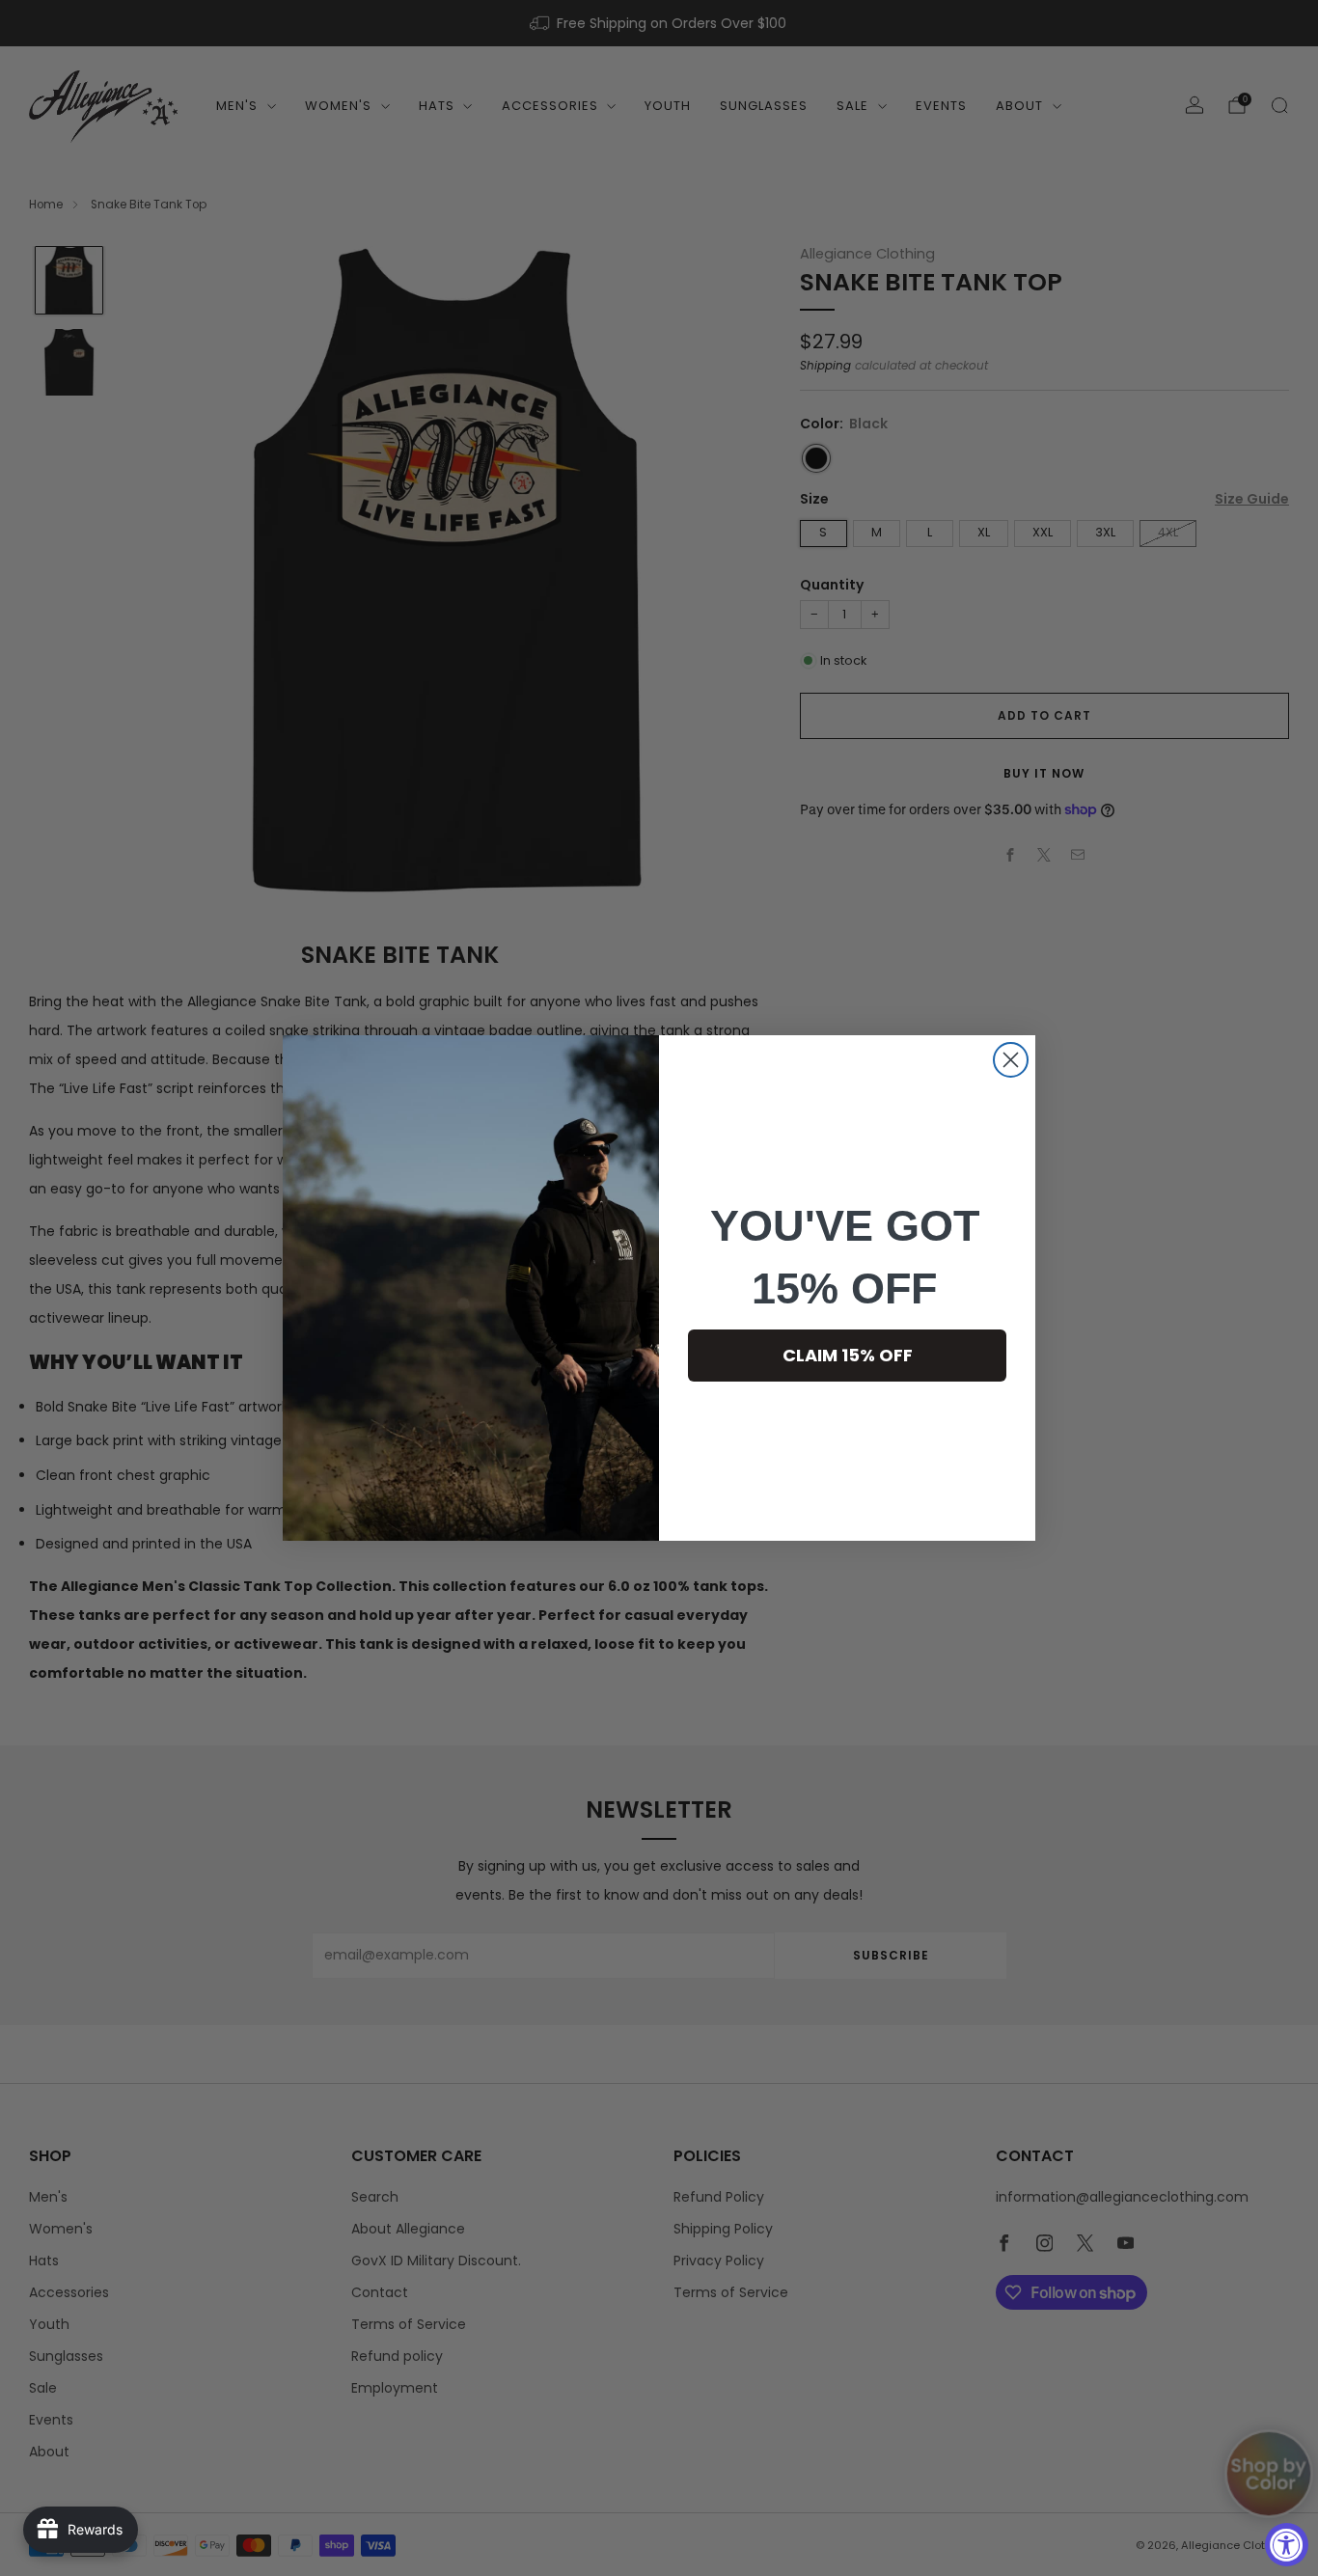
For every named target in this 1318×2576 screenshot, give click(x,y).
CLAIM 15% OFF (848, 1355)
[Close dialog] (1011, 1060)
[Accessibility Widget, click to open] (1287, 2545)
